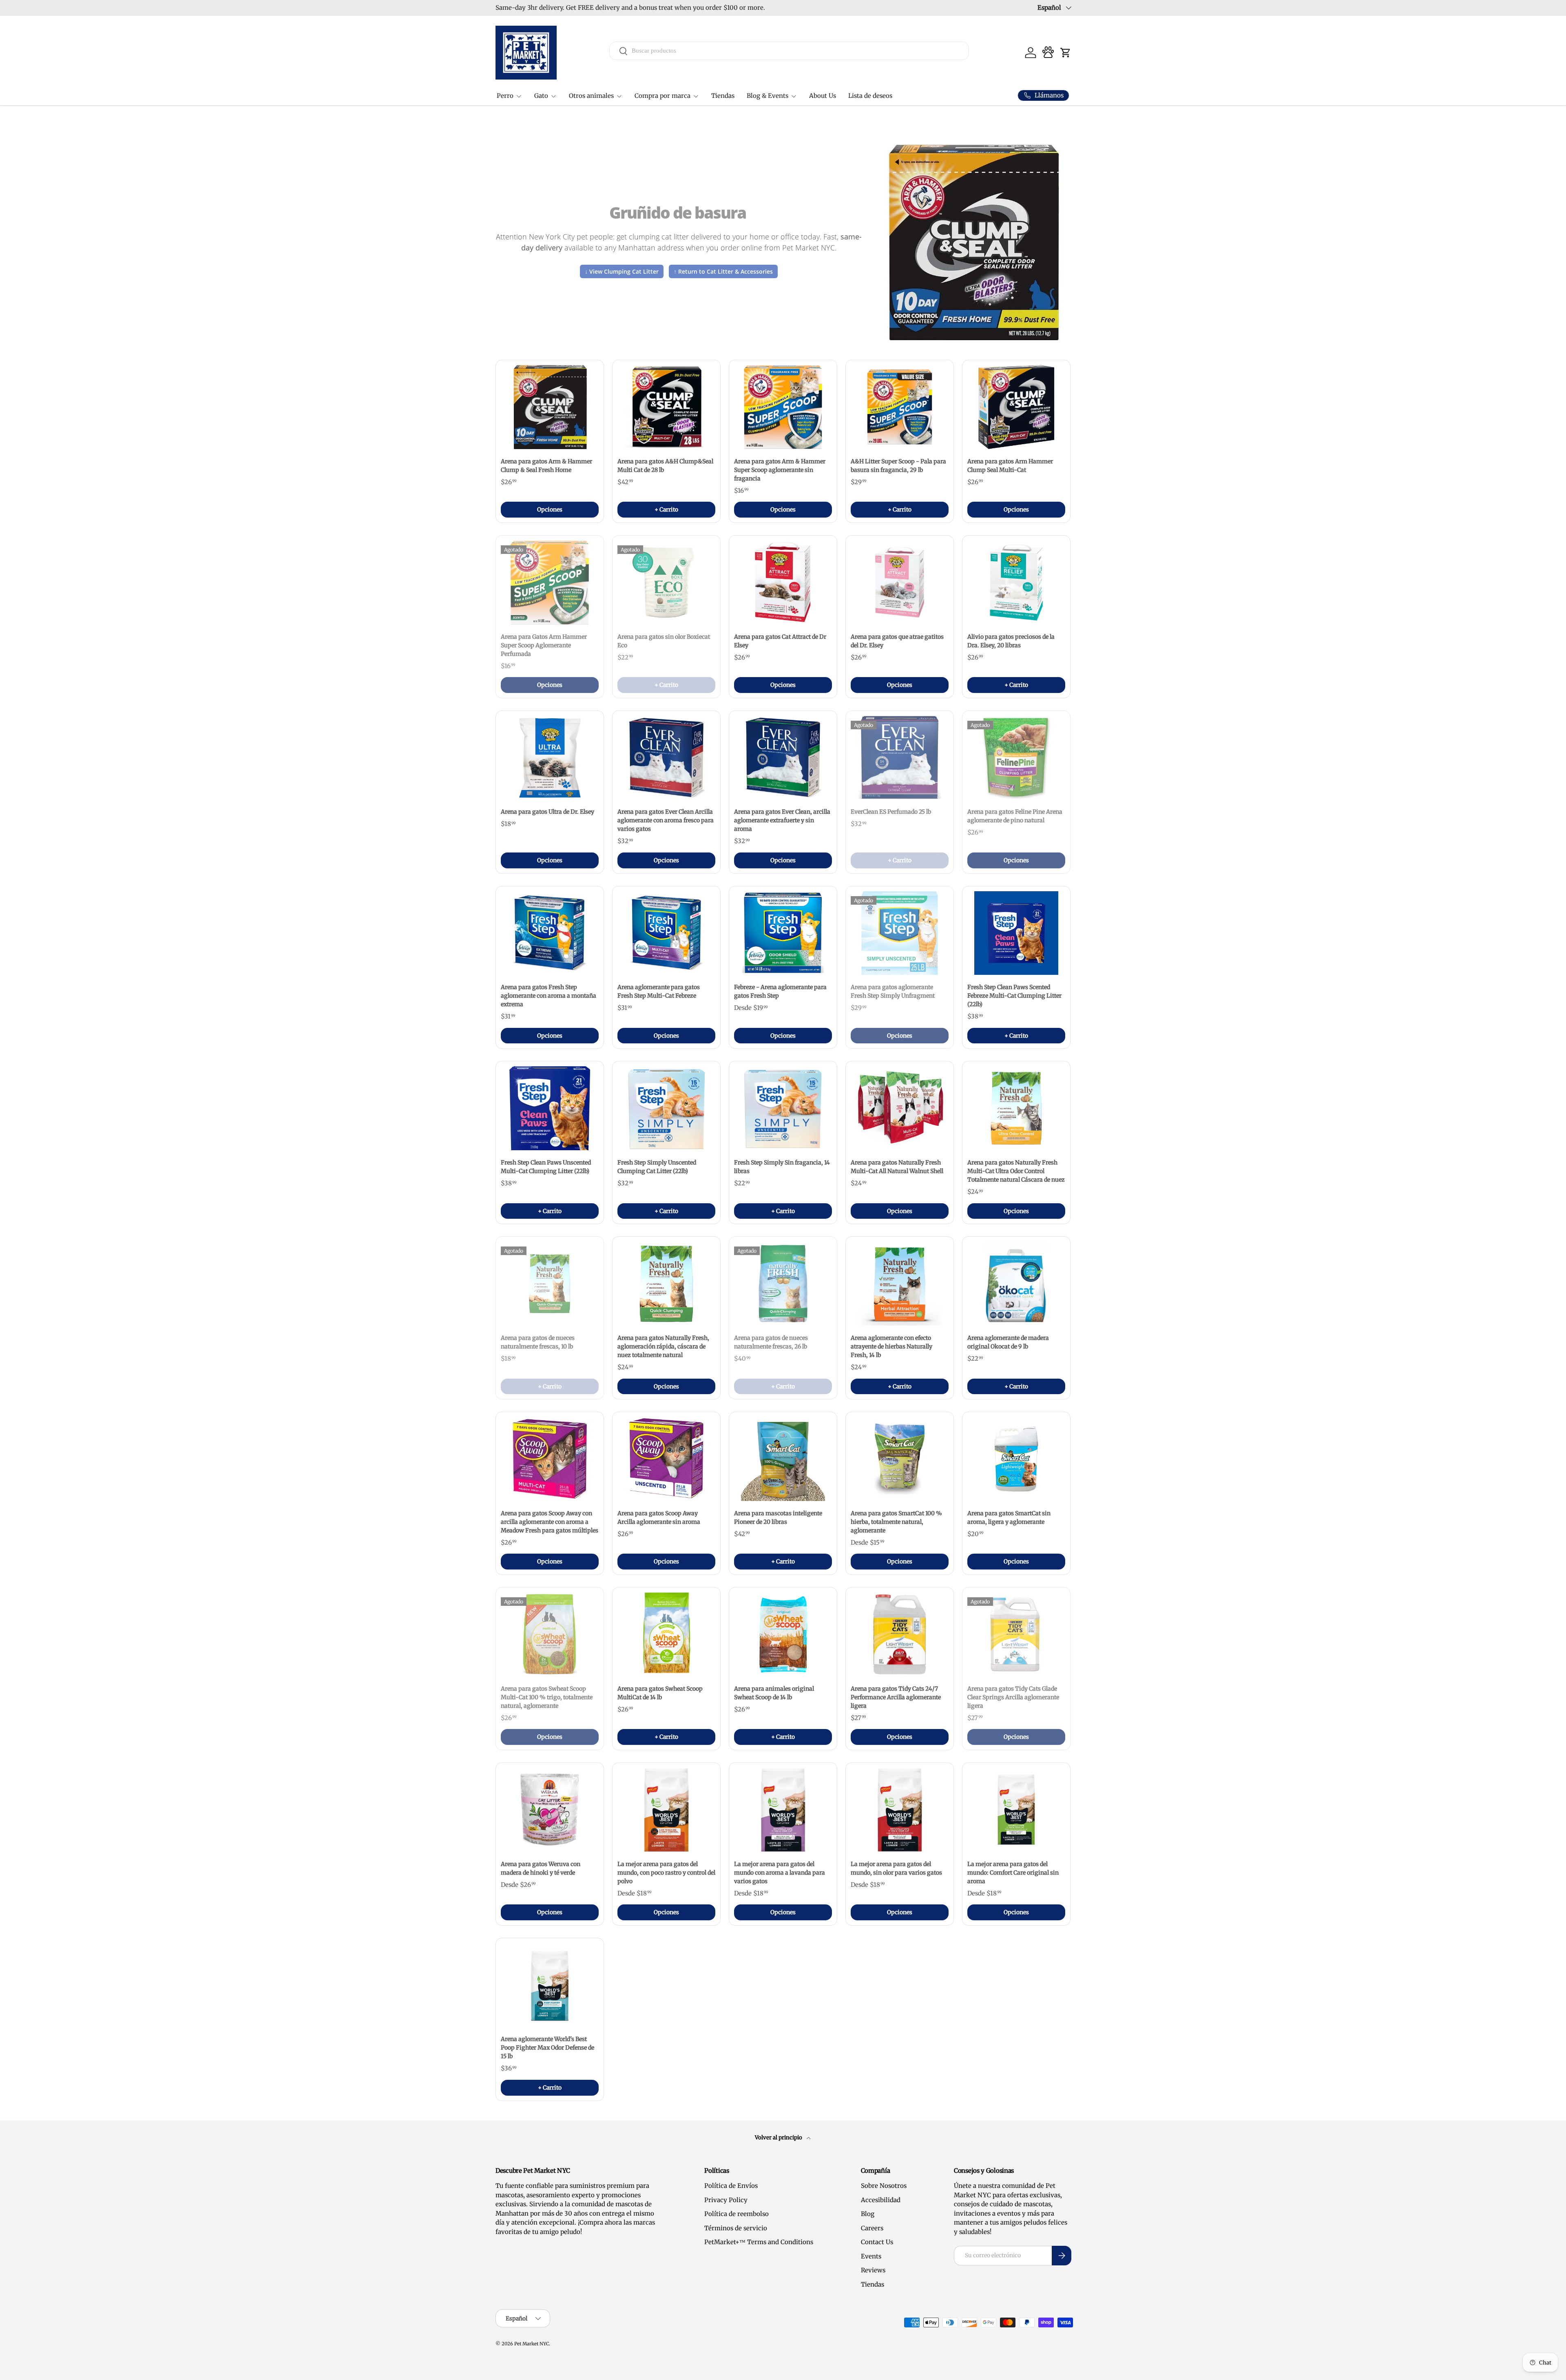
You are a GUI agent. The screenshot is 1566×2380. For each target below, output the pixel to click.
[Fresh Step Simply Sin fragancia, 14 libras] (783, 1108)
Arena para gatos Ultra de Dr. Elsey (547, 812)
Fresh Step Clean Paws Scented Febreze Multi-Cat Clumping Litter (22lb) (1014, 996)
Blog (868, 2214)
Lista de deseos (870, 96)
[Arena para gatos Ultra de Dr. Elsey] (550, 758)
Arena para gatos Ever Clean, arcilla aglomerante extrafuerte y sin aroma (782, 820)
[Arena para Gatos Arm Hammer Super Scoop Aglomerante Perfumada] (550, 582)
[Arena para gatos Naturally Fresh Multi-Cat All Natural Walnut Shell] (900, 1108)
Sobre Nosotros (884, 2186)
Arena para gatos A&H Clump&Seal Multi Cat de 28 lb (665, 466)
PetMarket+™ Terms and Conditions (759, 2242)
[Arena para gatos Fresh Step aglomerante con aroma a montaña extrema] (550, 933)
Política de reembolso (737, 2214)
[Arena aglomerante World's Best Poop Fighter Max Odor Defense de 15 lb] (550, 1985)
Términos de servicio (736, 2228)
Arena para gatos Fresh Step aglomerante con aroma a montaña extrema (549, 996)
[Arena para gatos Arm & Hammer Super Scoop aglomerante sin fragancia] (783, 407)
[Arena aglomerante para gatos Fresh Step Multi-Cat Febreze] (666, 933)
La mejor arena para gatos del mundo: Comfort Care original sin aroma (1013, 1873)
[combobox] (789, 51)
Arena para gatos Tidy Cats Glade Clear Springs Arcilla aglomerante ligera (1013, 1697)
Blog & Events (768, 96)
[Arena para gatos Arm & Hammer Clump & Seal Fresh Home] (550, 407)
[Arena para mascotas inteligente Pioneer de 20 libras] (783, 1459)
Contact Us (877, 2242)
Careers (872, 2228)
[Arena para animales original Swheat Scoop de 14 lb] (783, 1634)
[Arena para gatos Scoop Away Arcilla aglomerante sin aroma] (666, 1459)
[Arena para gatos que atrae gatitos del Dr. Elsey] (900, 582)
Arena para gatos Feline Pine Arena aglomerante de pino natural (1015, 816)
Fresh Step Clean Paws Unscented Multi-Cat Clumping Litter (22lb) (546, 1167)
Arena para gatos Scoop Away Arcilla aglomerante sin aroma (659, 1518)
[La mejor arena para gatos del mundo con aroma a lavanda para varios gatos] (783, 1810)
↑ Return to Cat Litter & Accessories (723, 271)
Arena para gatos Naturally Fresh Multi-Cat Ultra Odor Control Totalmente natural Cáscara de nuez (1016, 1171)
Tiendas (723, 96)
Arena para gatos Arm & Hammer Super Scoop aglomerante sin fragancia (780, 470)
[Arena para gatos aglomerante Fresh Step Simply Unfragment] (900, 933)
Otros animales (591, 96)
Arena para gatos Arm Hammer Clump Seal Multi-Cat (1010, 466)
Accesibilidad (881, 2200)
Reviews (873, 2270)
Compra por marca (662, 96)
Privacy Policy (726, 2200)
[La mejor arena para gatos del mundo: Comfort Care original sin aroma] (1016, 1810)
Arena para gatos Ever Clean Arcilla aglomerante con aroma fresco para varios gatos (666, 820)
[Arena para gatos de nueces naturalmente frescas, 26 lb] (783, 1284)
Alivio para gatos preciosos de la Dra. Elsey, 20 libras (1011, 641)
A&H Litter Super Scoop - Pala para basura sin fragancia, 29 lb (898, 466)
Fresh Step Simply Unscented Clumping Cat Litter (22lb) (657, 1167)
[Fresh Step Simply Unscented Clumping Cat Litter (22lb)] (666, 1108)
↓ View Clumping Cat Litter (622, 271)
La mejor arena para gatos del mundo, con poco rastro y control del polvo (666, 1873)
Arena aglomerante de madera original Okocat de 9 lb (1008, 1342)
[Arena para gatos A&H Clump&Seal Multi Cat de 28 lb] (666, 407)
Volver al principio (779, 2138)
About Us (823, 96)
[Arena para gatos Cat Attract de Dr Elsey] (783, 582)
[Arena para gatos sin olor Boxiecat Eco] (666, 582)
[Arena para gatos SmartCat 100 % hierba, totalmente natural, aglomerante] (900, 1459)
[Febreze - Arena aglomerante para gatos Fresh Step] (783, 933)
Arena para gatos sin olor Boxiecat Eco (664, 641)
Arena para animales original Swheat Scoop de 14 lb (774, 1693)
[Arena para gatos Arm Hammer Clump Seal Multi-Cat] (1016, 407)
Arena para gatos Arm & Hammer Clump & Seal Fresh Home (546, 466)
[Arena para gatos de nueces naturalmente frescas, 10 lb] (550, 1284)
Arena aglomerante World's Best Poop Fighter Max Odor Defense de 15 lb (547, 2048)
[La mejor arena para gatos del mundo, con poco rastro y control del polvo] (666, 1810)
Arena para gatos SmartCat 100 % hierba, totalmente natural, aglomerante (896, 1522)
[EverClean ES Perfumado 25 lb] (900, 758)
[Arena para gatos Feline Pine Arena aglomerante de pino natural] (1016, 758)
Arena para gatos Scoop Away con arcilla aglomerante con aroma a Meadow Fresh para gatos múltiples (550, 1522)
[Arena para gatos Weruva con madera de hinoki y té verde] (550, 1810)
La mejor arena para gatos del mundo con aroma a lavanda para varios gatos (780, 1873)
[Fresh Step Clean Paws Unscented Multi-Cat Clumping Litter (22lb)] (550, 1108)
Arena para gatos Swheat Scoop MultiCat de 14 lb (660, 1693)
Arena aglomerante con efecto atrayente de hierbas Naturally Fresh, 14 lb (891, 1346)
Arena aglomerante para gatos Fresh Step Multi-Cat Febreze (659, 991)
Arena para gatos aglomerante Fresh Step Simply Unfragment (893, 991)
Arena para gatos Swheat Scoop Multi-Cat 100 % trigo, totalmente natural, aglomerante (547, 1697)
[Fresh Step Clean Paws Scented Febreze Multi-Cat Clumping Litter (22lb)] (1016, 933)
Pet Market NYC (532, 2344)
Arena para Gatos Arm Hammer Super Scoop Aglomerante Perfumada (544, 645)
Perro (505, 96)
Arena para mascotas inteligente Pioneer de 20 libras (778, 1518)
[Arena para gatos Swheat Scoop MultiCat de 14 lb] (666, 1634)
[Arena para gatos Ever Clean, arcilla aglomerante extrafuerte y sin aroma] (783, 758)
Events (871, 2256)
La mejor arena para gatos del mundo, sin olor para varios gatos (896, 1868)
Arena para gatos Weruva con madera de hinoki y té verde (541, 1868)
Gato (541, 96)
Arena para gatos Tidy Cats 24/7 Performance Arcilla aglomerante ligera (896, 1697)
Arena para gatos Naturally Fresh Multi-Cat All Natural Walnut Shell (897, 1167)
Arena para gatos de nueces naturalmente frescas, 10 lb (538, 1342)
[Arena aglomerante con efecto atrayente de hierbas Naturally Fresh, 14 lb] (900, 1284)
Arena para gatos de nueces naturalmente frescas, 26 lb (771, 1342)
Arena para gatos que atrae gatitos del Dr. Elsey (897, 641)
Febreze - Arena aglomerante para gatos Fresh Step (780, 991)
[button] (1066, 53)
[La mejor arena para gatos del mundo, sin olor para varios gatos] (900, 1810)
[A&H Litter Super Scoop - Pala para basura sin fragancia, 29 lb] (900, 407)
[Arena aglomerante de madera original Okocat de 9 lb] (1016, 1284)
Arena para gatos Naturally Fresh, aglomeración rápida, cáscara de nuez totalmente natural (663, 1346)
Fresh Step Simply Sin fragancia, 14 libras (782, 1167)
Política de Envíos (731, 2186)
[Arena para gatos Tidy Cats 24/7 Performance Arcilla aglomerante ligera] (900, 1634)
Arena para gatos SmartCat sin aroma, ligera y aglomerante (1009, 1518)
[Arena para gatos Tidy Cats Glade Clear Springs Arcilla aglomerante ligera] (1016, 1634)
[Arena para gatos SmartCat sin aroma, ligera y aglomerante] (1016, 1459)
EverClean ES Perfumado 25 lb (891, 812)
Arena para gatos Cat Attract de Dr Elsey (780, 641)
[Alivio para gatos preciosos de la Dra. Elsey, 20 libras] (1016, 582)
